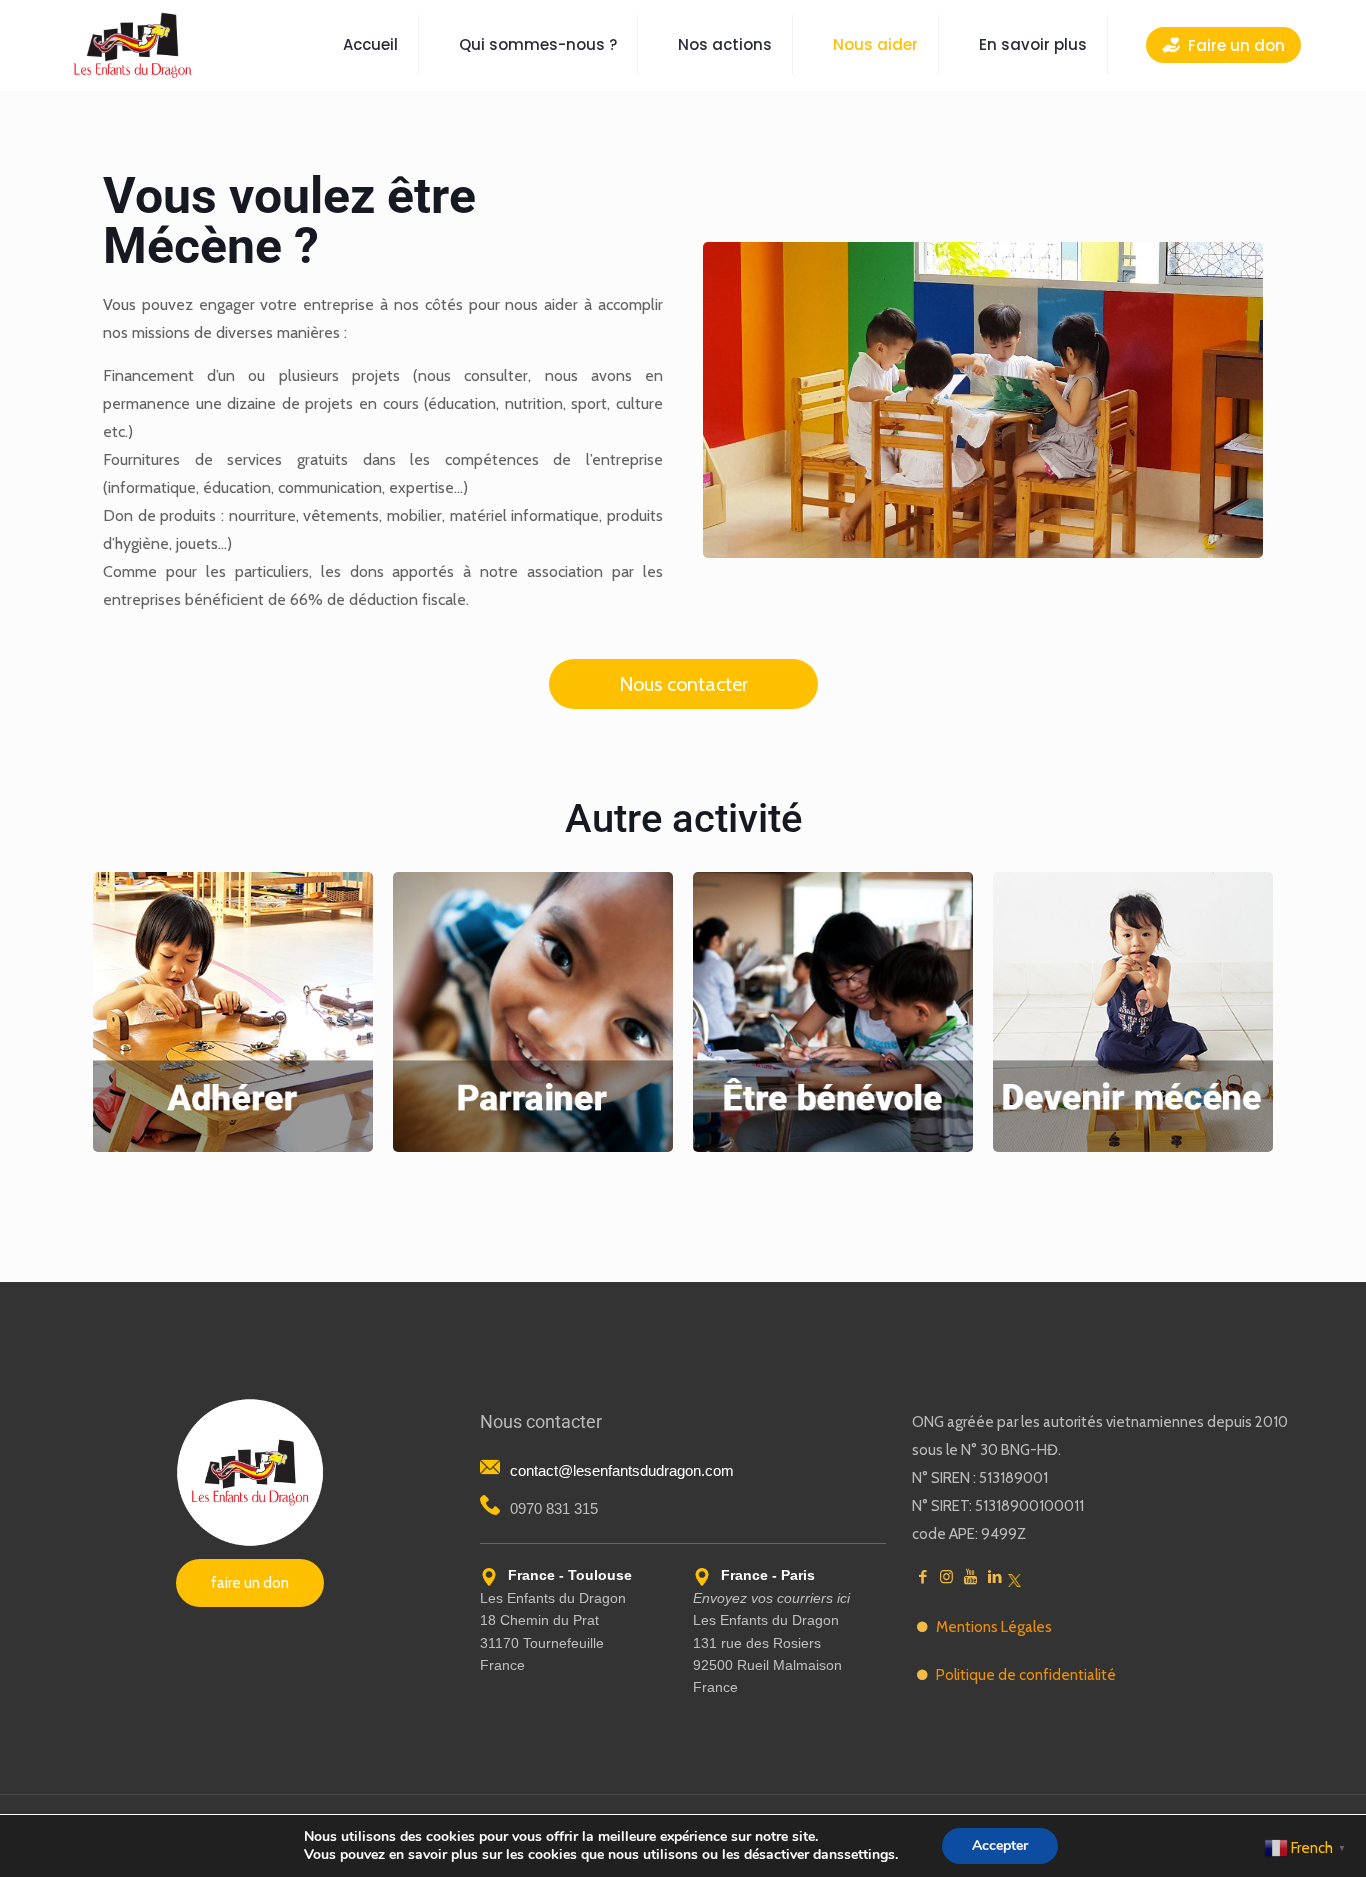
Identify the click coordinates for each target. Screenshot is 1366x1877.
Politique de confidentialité (1026, 1675)
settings (869, 1855)
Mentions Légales (994, 1627)
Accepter (1000, 1845)
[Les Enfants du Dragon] (132, 45)
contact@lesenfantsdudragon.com (622, 1470)
